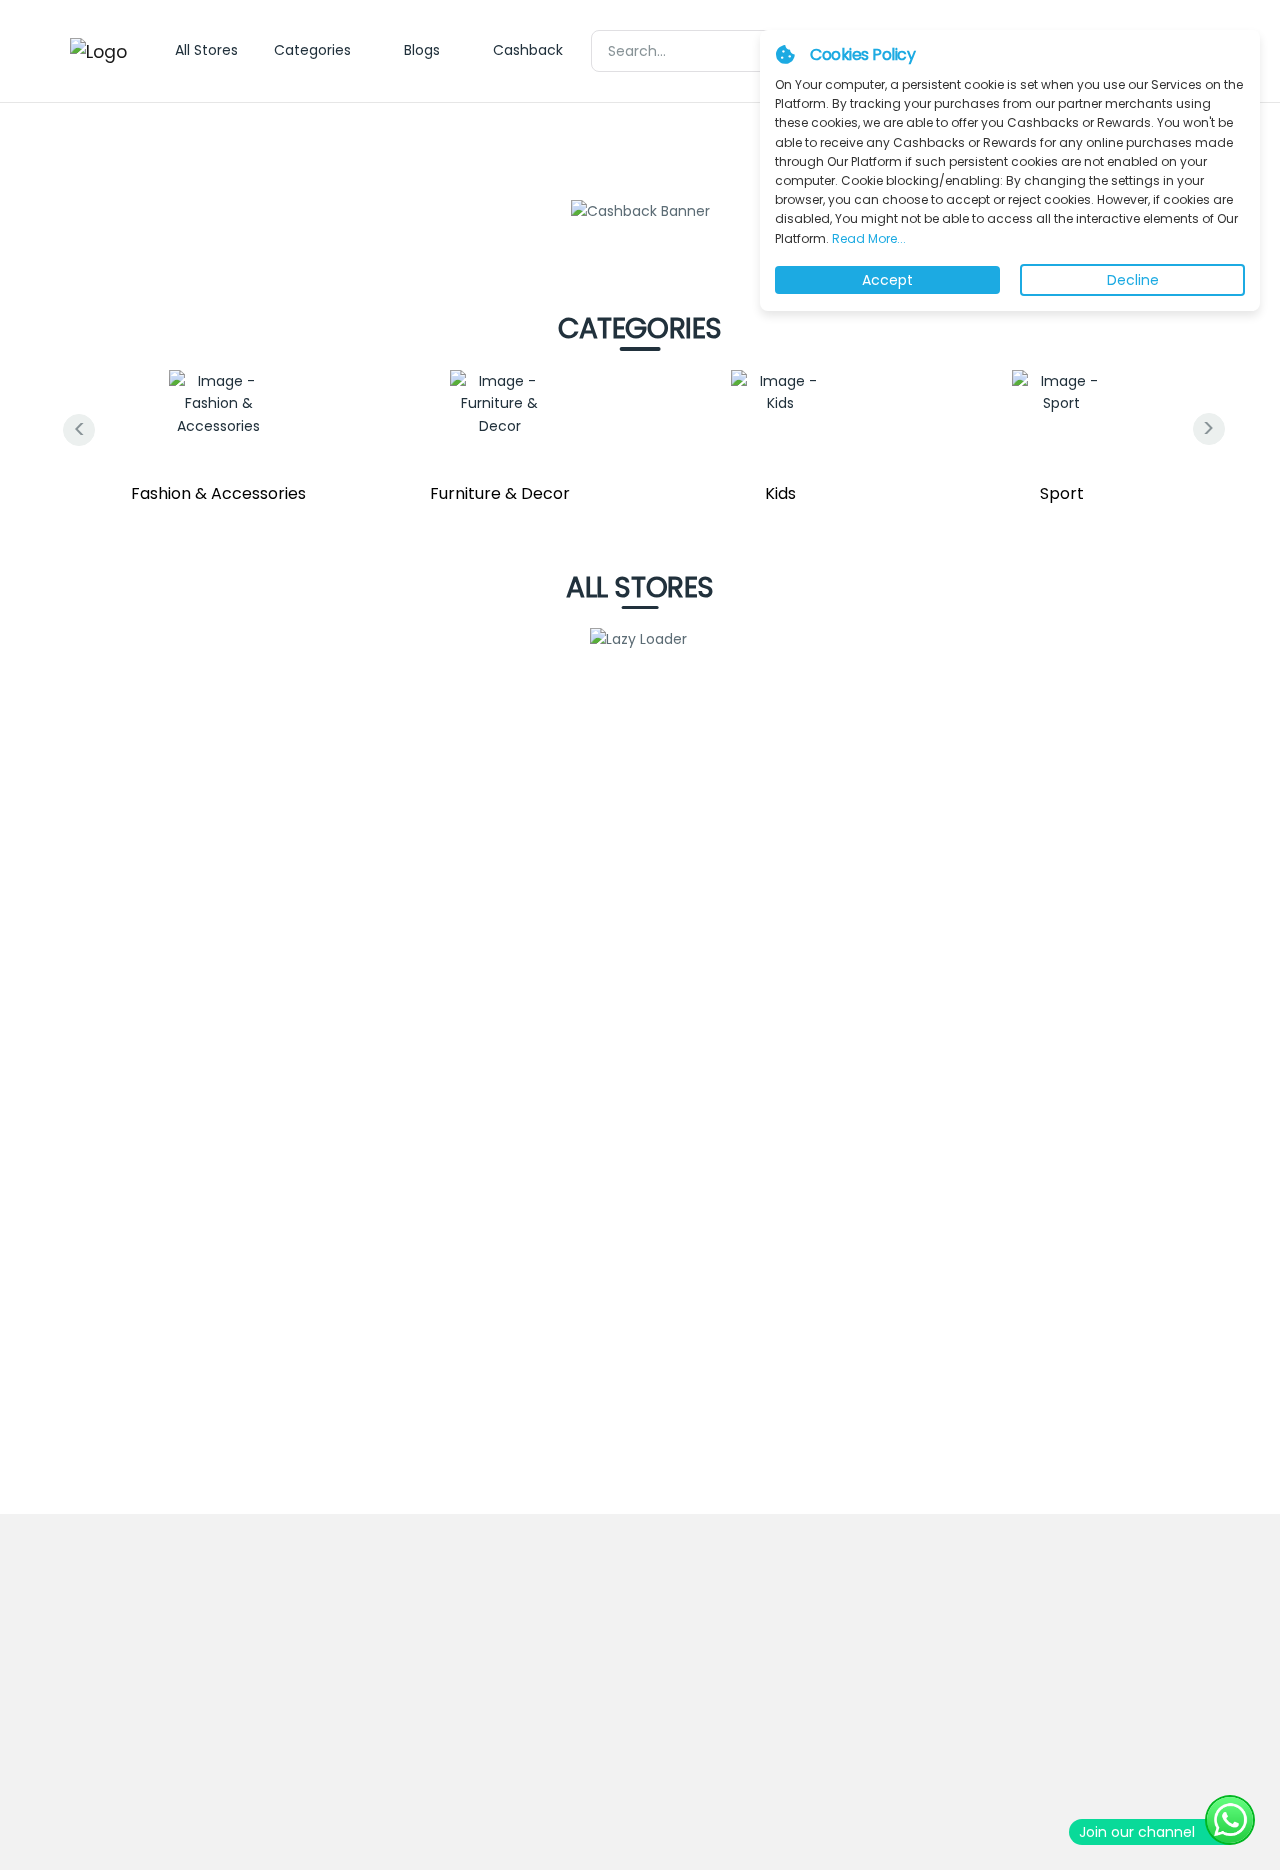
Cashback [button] (528, 50)
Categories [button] (312, 50)
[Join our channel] (1230, 1820)
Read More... (867, 238)
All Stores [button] (206, 50)
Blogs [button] (422, 50)
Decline (1133, 280)
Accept (887, 280)
